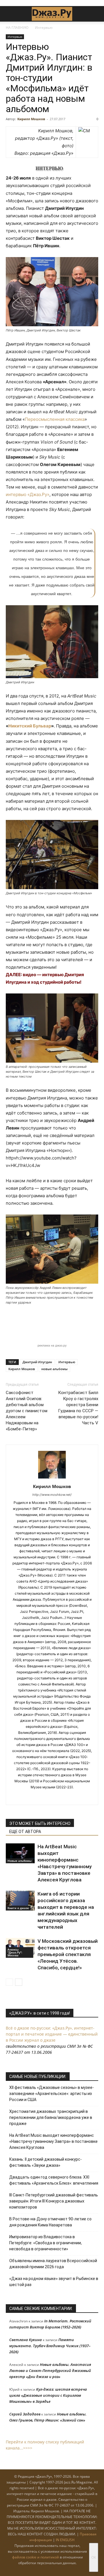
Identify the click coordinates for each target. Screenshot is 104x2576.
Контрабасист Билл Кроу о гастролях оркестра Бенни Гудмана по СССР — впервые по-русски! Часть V (78, 1408)
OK (94, 2557)
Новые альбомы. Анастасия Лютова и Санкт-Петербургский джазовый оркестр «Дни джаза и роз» (50, 2371)
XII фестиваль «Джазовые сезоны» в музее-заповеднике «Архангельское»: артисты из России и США (52, 2094)
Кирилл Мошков (31, 119)
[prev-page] (9, 1982)
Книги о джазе (18, 1908)
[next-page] (19, 1982)
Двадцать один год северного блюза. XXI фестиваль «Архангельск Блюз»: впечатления (54, 2180)
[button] (10, 14)
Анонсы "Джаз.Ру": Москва (15, 1952)
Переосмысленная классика (55, 419)
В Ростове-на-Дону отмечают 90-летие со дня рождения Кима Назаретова (50, 2222)
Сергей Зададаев (25, 2414)
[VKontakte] (58, 1797)
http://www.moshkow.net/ (52, 1495)
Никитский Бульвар (30, 726)
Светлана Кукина (26, 2340)
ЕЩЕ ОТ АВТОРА (25, 1832)
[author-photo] (52, 1478)
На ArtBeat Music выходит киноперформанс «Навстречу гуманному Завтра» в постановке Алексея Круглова (53, 2141)
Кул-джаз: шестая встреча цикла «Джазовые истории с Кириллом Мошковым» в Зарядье (48, 2395)
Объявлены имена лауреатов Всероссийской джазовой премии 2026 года (53, 2264)
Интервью (44, 28)
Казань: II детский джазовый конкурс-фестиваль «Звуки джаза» (45, 2162)
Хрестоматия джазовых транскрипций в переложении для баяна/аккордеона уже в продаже (51, 2117)
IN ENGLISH (65, 2540)
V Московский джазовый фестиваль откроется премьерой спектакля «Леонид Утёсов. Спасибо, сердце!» (68, 1954)
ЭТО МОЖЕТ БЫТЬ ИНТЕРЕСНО (40, 1823)
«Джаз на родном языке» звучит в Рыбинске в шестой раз (54, 2282)
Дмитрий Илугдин (37, 1362)
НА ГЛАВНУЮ (17, 28)
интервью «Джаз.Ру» (28, 494)
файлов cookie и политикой (36, 2557)
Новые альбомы (19, 1861)
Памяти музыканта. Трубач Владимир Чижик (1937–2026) (50, 2346)
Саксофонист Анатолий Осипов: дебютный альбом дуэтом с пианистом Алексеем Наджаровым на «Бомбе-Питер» (27, 1411)
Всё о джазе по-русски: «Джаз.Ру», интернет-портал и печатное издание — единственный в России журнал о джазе (52, 2034)
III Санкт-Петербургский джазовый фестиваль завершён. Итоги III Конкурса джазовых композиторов (54, 2201)
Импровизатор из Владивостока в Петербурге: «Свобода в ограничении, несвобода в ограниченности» (45, 2243)
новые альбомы (54, 1369)
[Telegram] (46, 1797)
